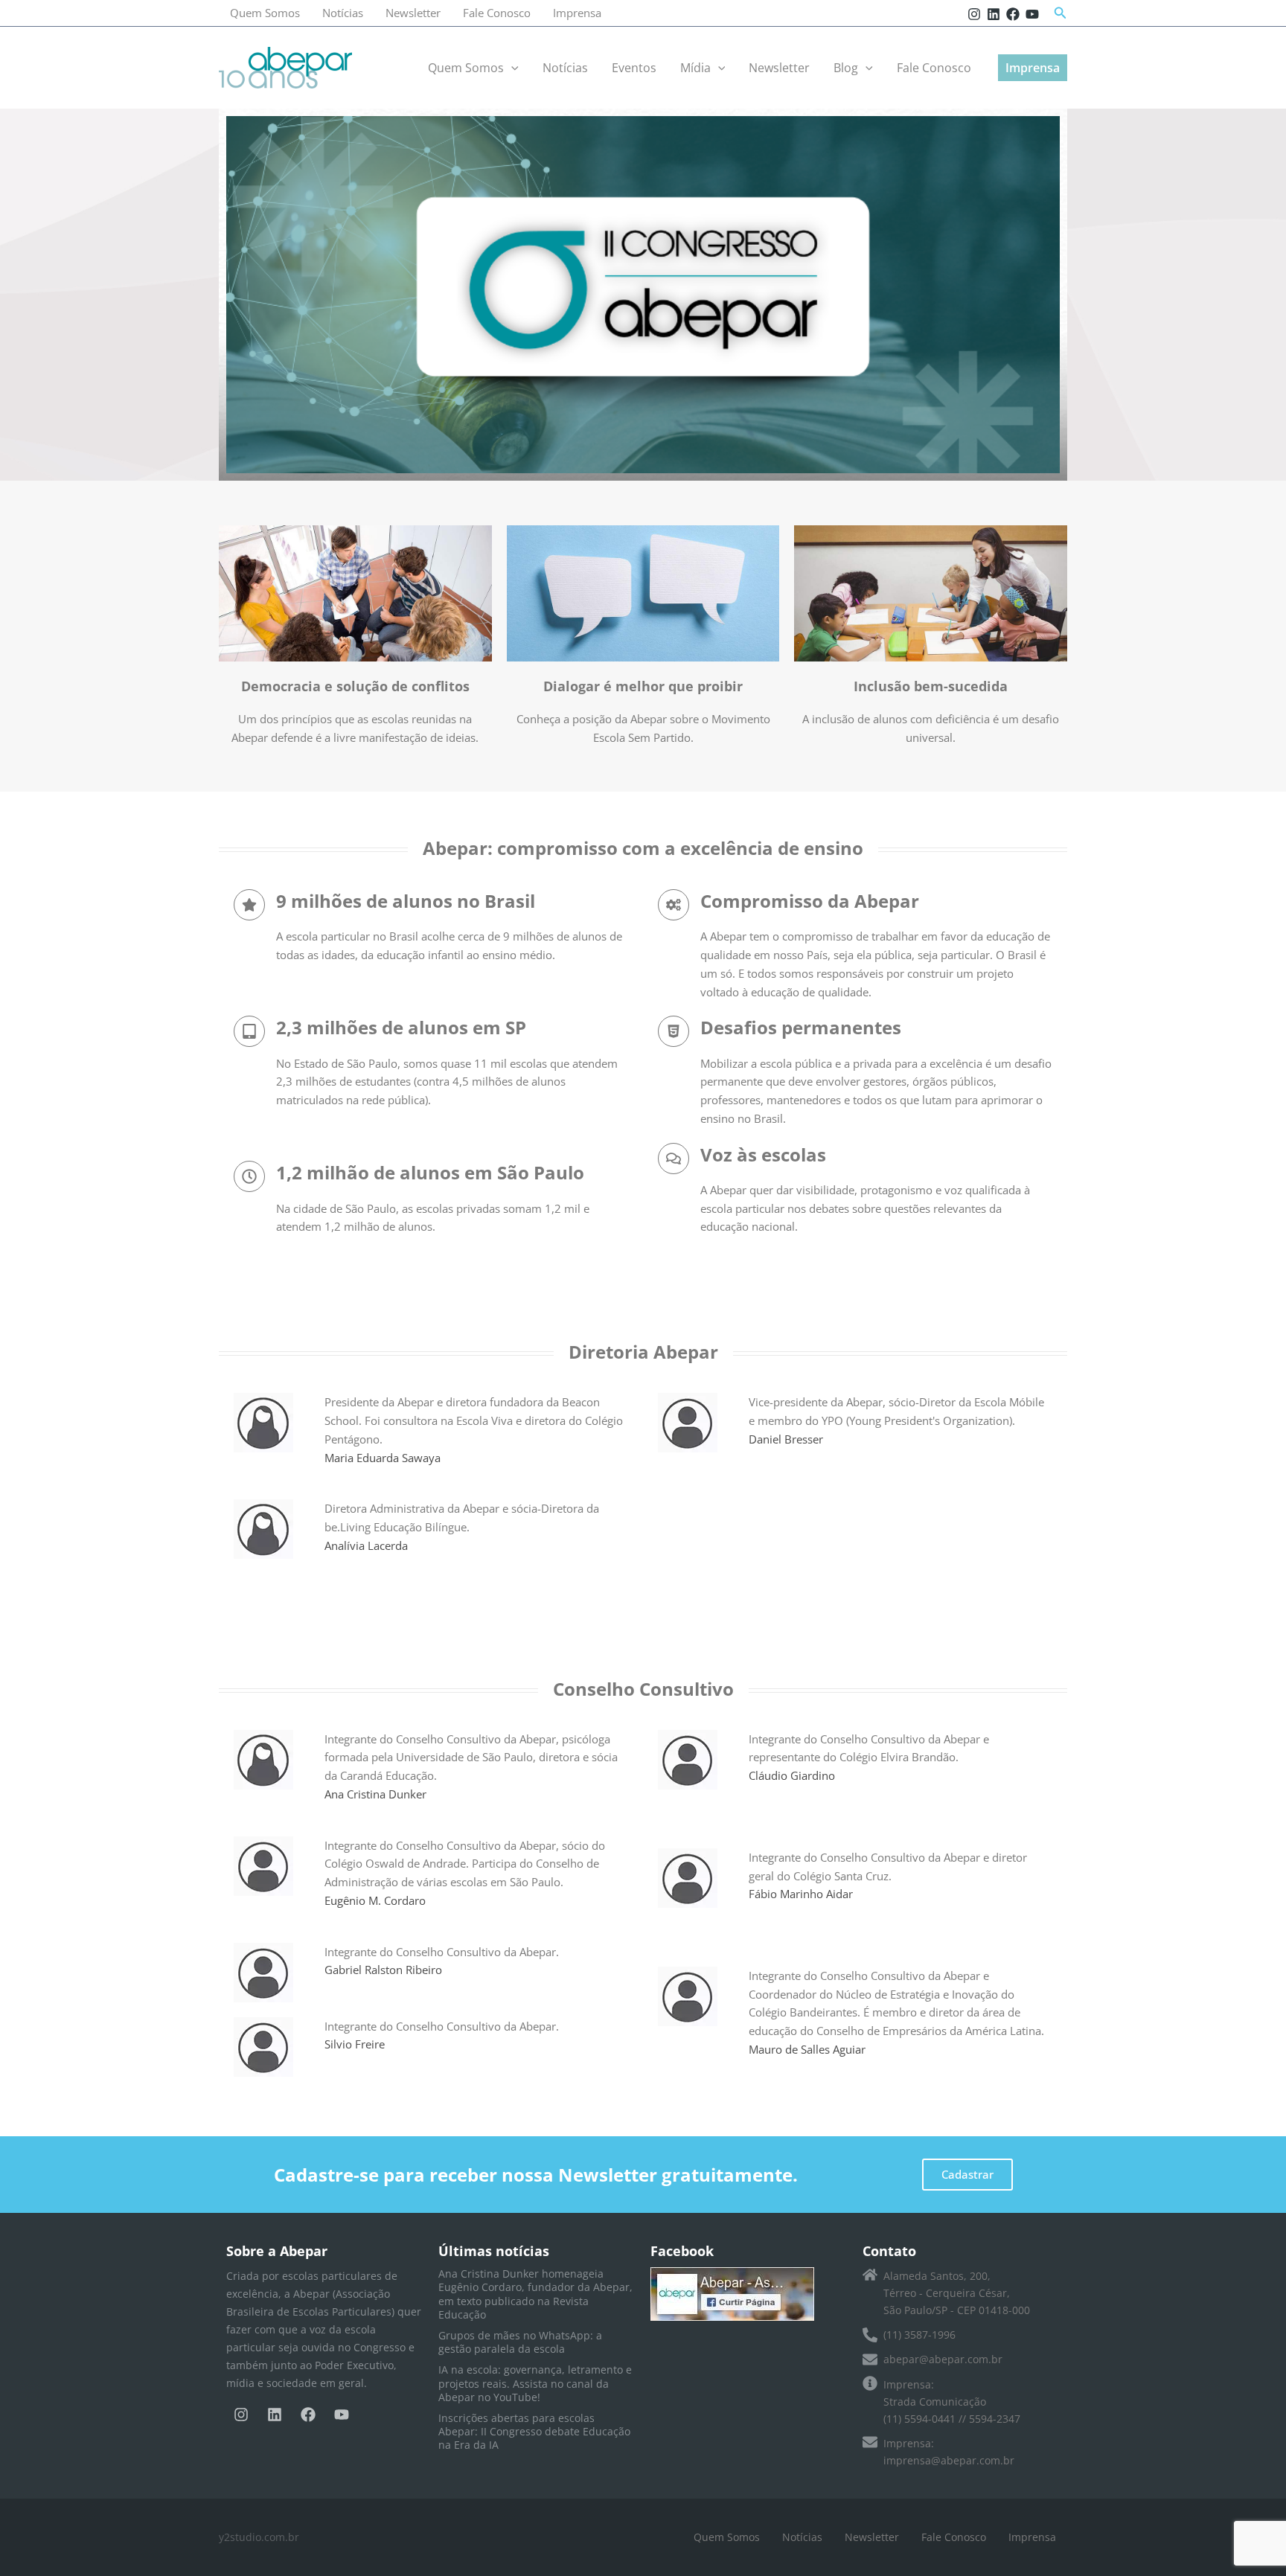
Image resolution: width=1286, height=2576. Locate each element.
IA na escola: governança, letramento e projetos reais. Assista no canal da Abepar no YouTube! (535, 2383)
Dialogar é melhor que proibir (643, 686)
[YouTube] (1032, 14)
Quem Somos (265, 13)
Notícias (343, 13)
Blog (846, 68)
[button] (1061, 13)
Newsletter (413, 13)
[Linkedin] (994, 14)
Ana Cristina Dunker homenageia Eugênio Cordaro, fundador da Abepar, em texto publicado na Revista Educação (535, 2294)
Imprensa (577, 13)
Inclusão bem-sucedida (931, 686)
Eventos (634, 68)
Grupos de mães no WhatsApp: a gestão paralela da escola (520, 2342)
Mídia (695, 68)
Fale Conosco (497, 13)
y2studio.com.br (259, 2537)
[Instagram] (974, 14)
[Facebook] (1013, 14)
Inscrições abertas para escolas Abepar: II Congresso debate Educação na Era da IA (534, 2431)
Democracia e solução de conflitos (355, 686)
